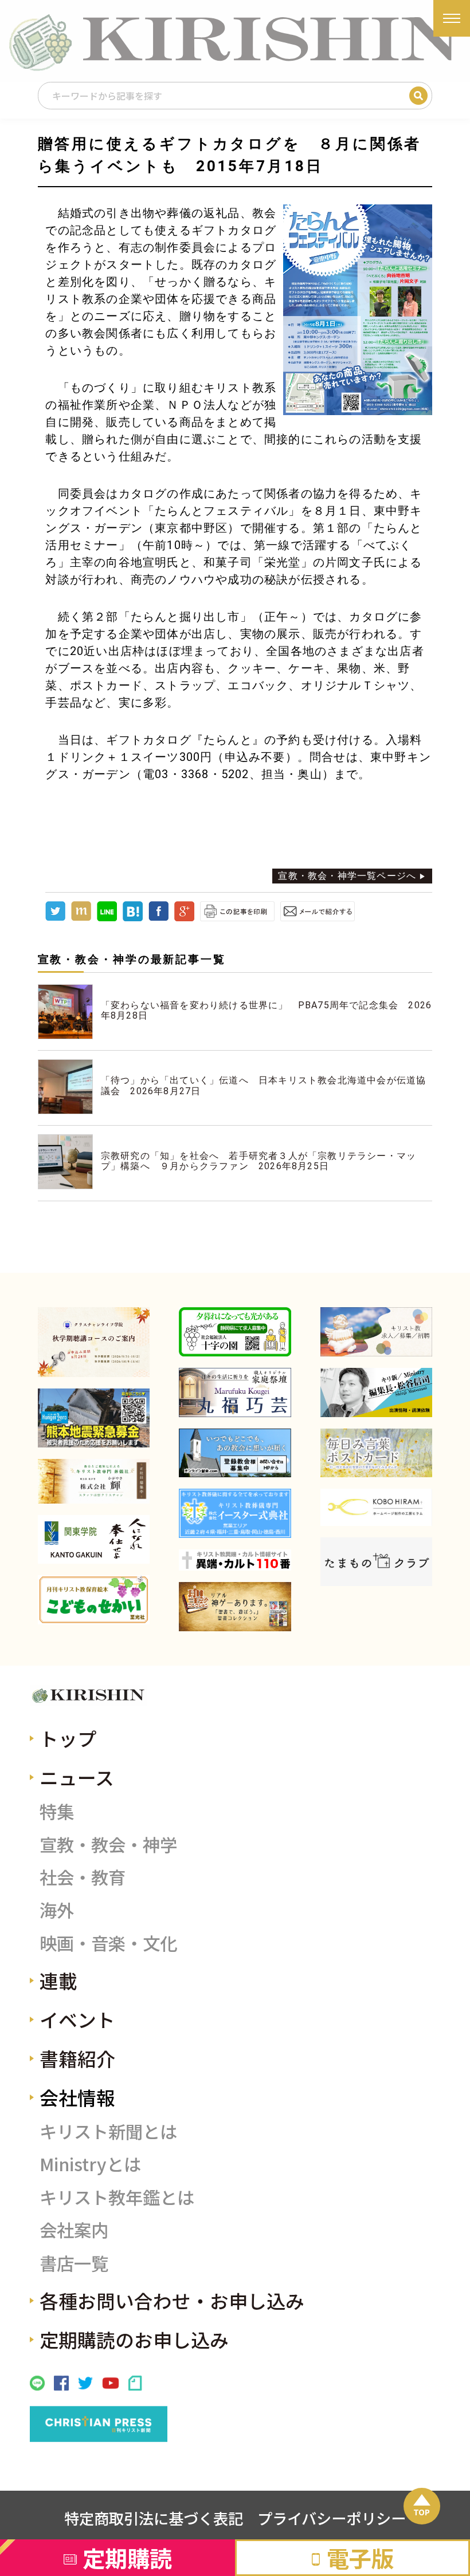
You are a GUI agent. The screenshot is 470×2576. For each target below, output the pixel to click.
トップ (68, 1738)
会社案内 (74, 2230)
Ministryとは (90, 2164)
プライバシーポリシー (332, 2518)
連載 (58, 1980)
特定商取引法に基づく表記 (154, 2518)
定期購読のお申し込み (134, 2339)
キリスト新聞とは (108, 2131)
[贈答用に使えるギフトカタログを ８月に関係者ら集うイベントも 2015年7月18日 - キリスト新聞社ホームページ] (133, 918)
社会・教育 (83, 1877)
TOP (422, 2512)
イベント (77, 2019)
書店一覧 (74, 2263)
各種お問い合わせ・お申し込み (172, 2300)
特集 (57, 1811)
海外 (57, 1910)
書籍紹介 (77, 2058)
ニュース (77, 1777)
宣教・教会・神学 (108, 1844)
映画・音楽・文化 (108, 1943)
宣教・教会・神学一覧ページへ (347, 876)
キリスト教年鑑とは (117, 2197)
